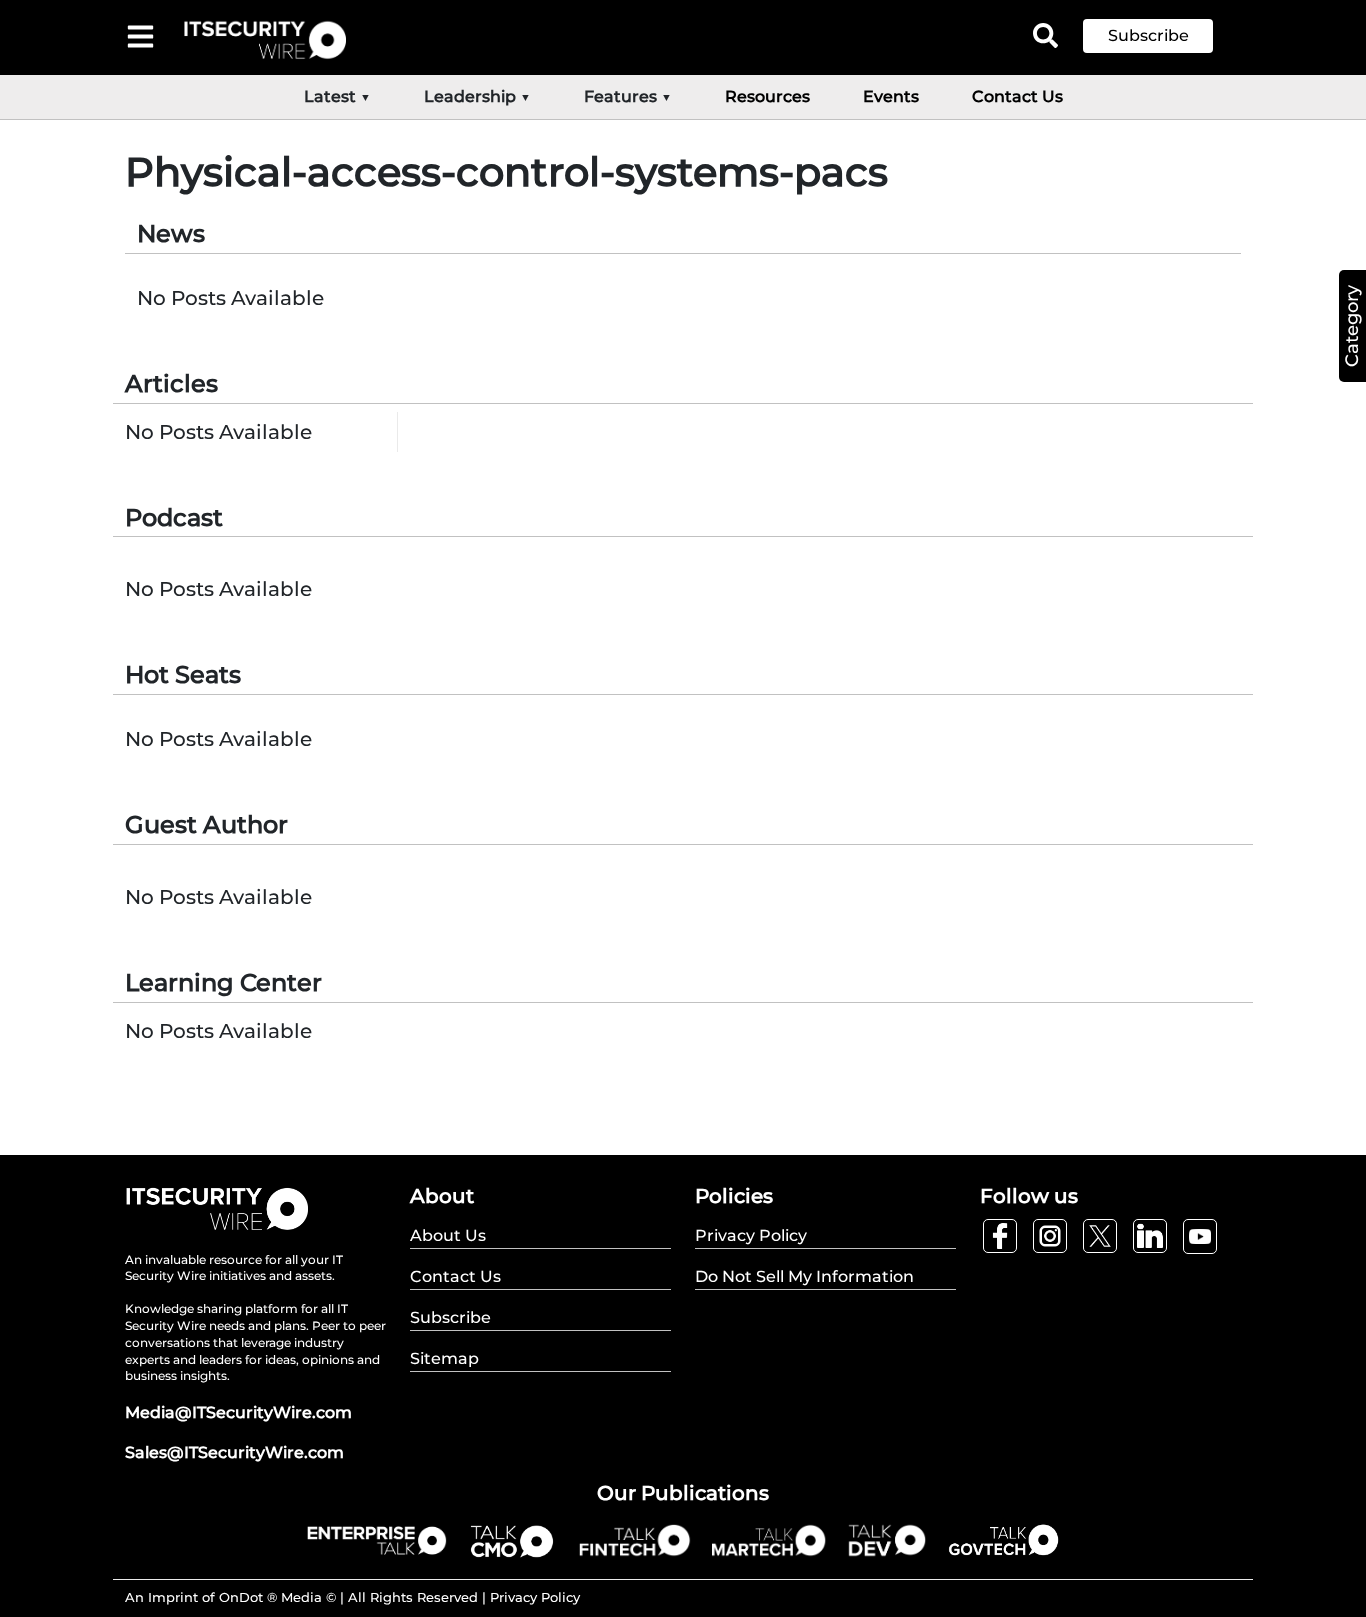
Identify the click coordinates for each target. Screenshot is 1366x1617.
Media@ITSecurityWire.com (238, 1412)
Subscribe (1148, 35)
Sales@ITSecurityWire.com (234, 1452)
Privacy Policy (535, 1597)
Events (891, 96)
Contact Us (1017, 96)
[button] (1163, 36)
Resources (767, 96)
